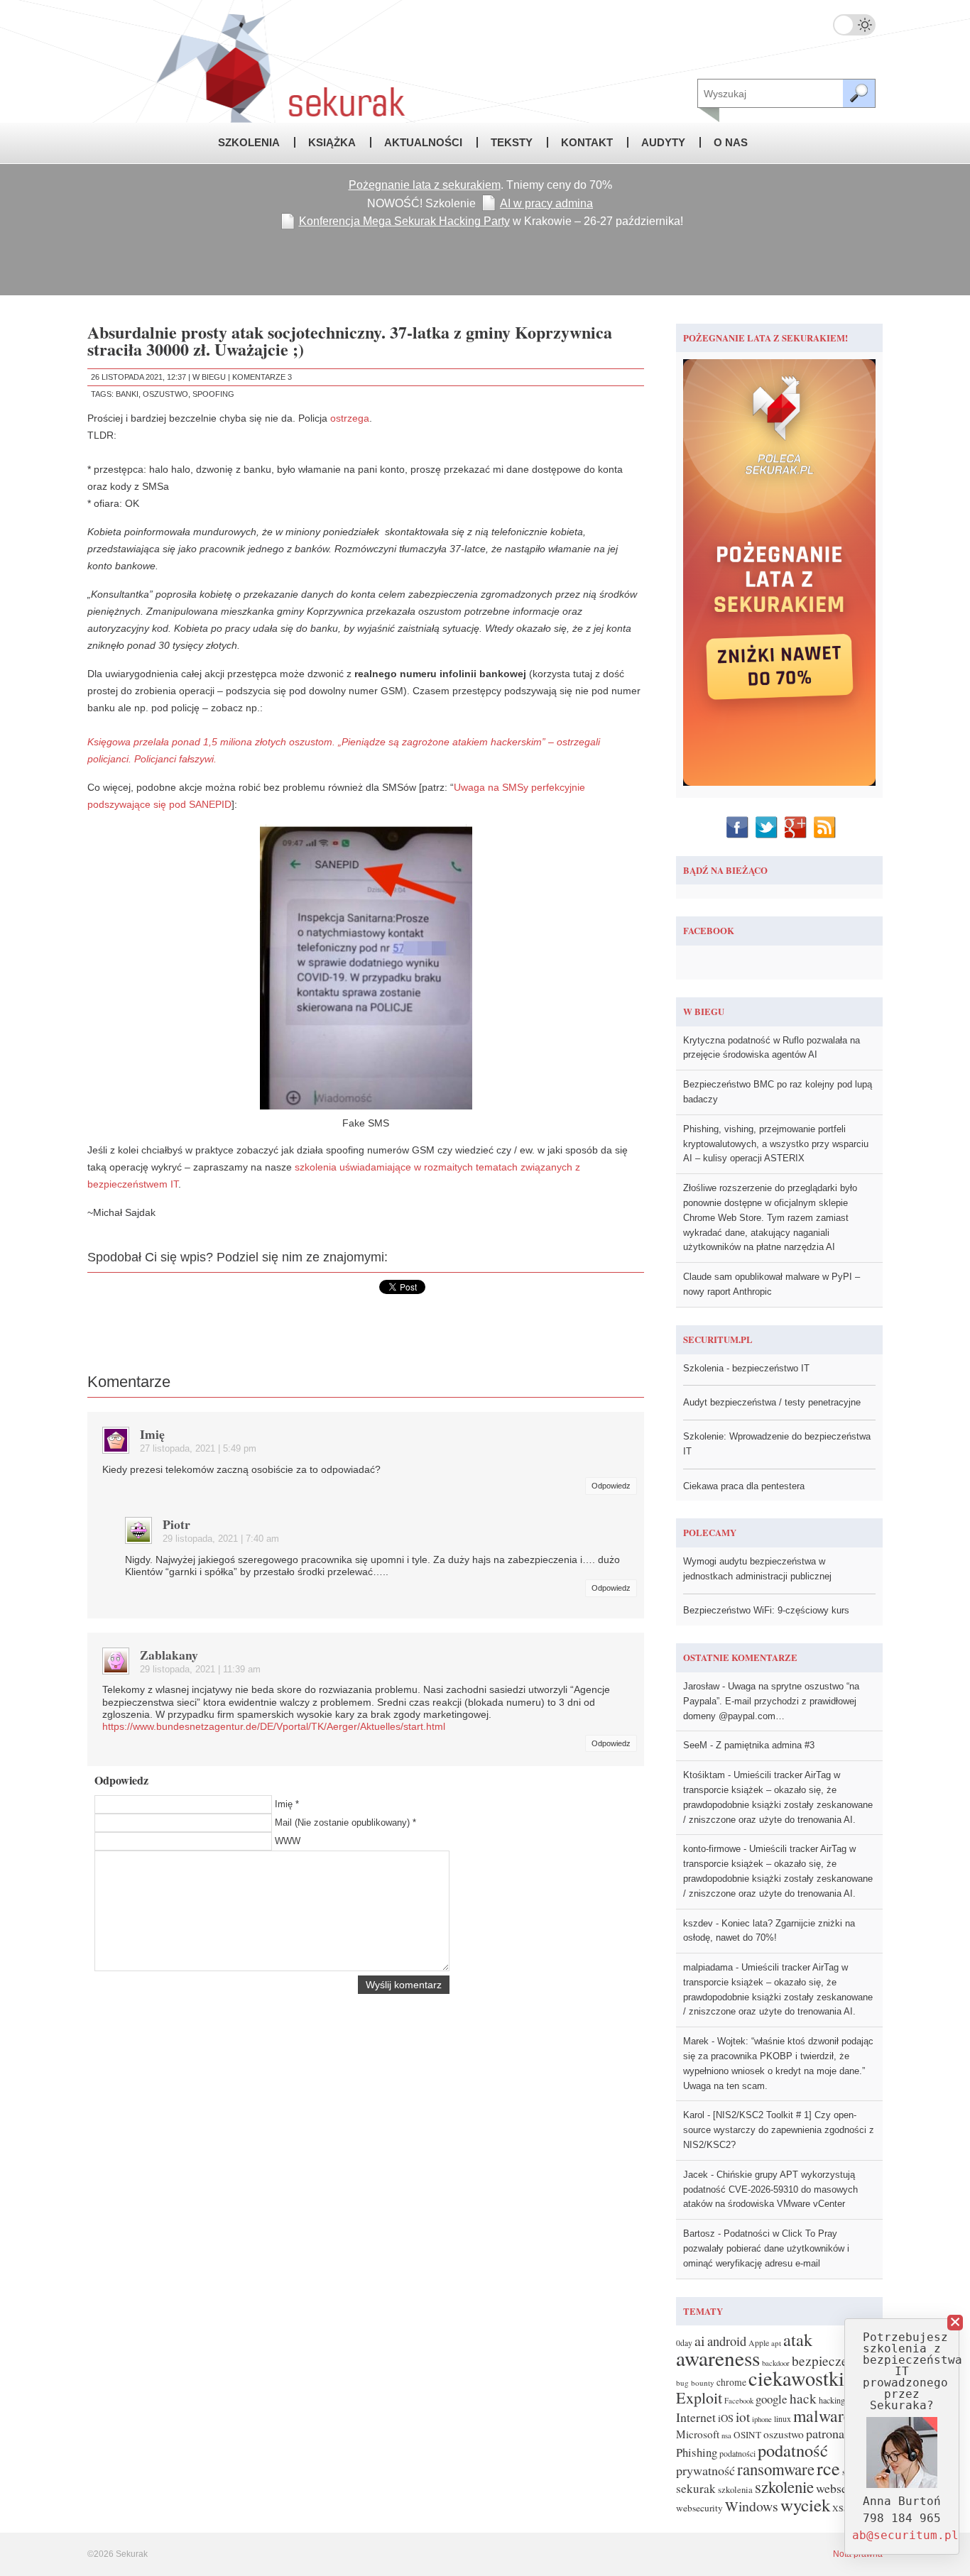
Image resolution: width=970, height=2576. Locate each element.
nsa (726, 2435)
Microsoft (698, 2434)
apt (776, 2343)
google (772, 2399)
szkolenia (735, 2490)
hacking (832, 2400)
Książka (332, 142)
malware (822, 2416)
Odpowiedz (611, 1486)
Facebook (739, 2401)
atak (798, 2339)
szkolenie (784, 2487)
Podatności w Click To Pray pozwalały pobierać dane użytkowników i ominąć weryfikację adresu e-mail (766, 2248)
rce (828, 2468)
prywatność (705, 2470)
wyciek (805, 2505)
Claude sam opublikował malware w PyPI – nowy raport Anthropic (772, 1284)
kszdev (698, 1923)
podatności (737, 2453)
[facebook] (739, 827)
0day (684, 2343)
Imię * (287, 1804)
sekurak (696, 2488)
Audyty (663, 142)
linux (783, 2419)
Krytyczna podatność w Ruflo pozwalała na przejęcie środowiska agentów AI (772, 1048)
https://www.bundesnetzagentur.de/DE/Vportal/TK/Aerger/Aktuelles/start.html (274, 1726)
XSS (840, 2508)
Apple (759, 2343)
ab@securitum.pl (905, 2535)
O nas (731, 142)
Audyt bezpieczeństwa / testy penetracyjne (772, 1402)
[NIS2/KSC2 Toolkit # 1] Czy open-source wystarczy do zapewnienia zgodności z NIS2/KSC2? (779, 2130)
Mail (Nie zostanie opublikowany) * (345, 1823)
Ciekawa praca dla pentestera (744, 1486)
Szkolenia (249, 142)
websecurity (699, 2508)
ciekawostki (796, 2378)
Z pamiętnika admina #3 (765, 1745)
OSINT (747, 2435)
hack (803, 2398)
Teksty (512, 142)
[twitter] (768, 827)
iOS (726, 2418)
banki (127, 394)
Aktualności (423, 142)
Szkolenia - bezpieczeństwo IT (746, 1368)
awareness (718, 2358)
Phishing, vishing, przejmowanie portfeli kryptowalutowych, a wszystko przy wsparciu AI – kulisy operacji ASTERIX (776, 1144)
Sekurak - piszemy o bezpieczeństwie (251, 61)
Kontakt (587, 142)
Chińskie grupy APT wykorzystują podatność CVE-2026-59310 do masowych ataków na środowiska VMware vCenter (770, 2189)
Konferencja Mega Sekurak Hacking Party (404, 221)
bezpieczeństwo (836, 2361)
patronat (827, 2433)
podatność (793, 2450)
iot (743, 2417)
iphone (762, 2419)
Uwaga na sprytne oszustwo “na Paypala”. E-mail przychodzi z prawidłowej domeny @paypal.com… (771, 1701)
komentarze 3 (262, 377)
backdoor (776, 2363)
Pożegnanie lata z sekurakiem (425, 185)
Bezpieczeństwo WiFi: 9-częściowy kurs (766, 1610)
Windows (752, 2506)
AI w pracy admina (546, 203)
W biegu (209, 377)
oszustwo (165, 394)
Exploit (699, 2397)
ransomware (776, 2469)
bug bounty (695, 2383)
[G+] (797, 827)
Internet (696, 2417)
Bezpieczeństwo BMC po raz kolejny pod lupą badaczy (778, 1092)
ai (700, 2341)
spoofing (213, 394)
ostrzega (350, 418)
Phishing (697, 2452)
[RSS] (826, 827)
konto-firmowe (712, 1849)
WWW (288, 1841)
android (727, 2341)
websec (834, 2488)
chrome (731, 2382)
